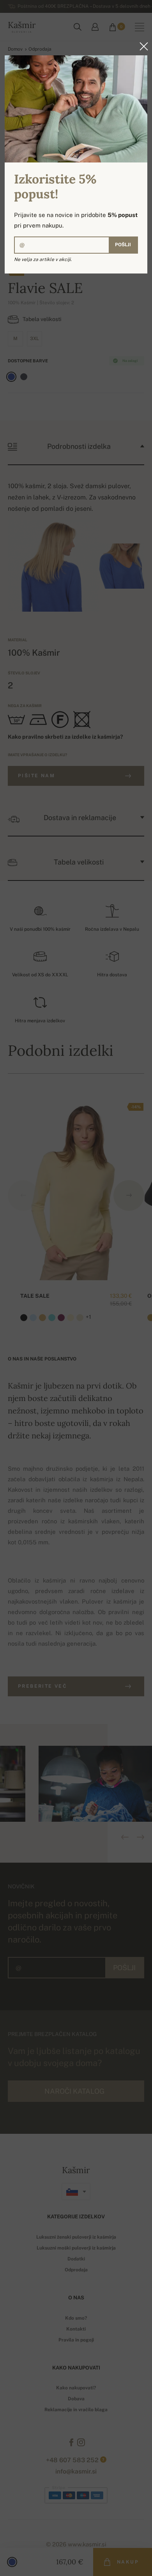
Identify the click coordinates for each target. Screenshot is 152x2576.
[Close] (141, 46)
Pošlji (123, 245)
